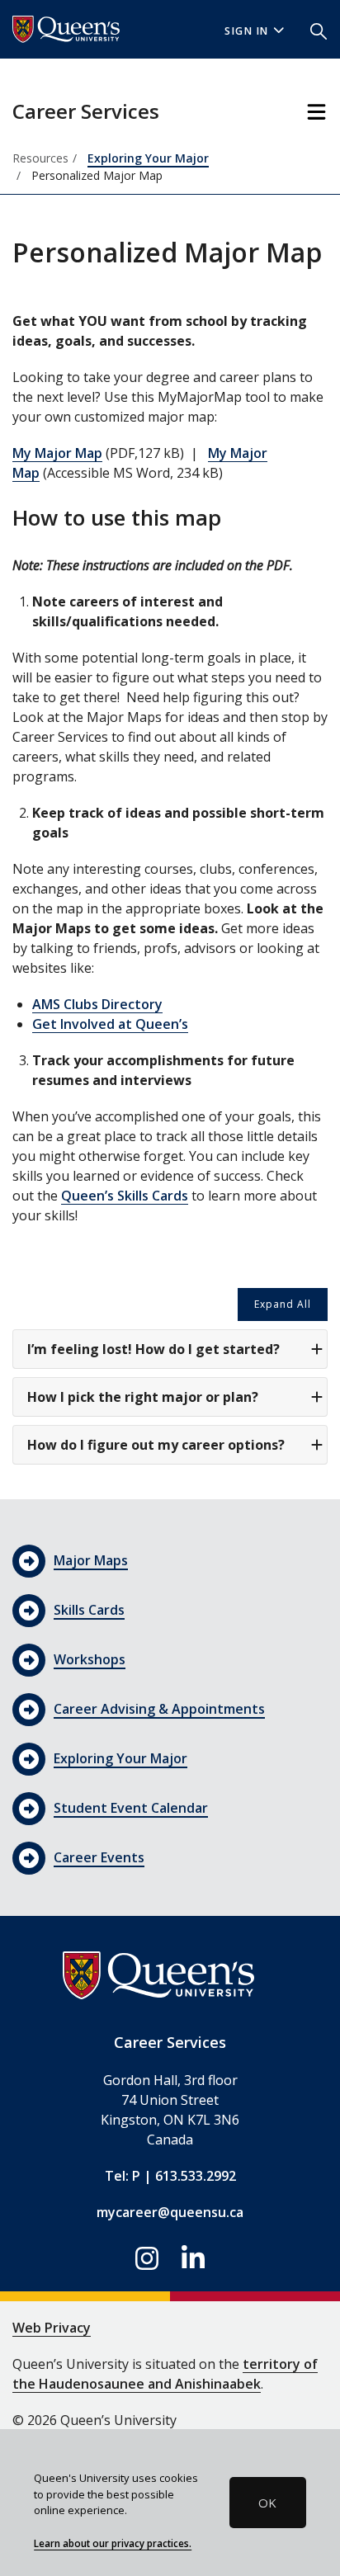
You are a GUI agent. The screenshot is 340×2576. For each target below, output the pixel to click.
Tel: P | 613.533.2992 (170, 2176)
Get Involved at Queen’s (110, 1024)
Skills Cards (89, 1610)
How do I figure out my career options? (156, 1445)
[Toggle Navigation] (316, 112)
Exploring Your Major (148, 158)
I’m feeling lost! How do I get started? (153, 1349)
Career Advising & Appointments (159, 1709)
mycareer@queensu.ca (170, 2212)
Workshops (90, 1659)
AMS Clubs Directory (97, 1004)
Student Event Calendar (131, 1808)
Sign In (247, 31)
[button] (319, 30)
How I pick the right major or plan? (143, 1397)
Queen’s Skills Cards (125, 1196)
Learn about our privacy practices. (113, 2543)
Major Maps (91, 1560)
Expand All (283, 1304)
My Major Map (57, 453)
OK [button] (267, 2503)
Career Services (86, 111)
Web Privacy (52, 2328)
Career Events (99, 1857)
